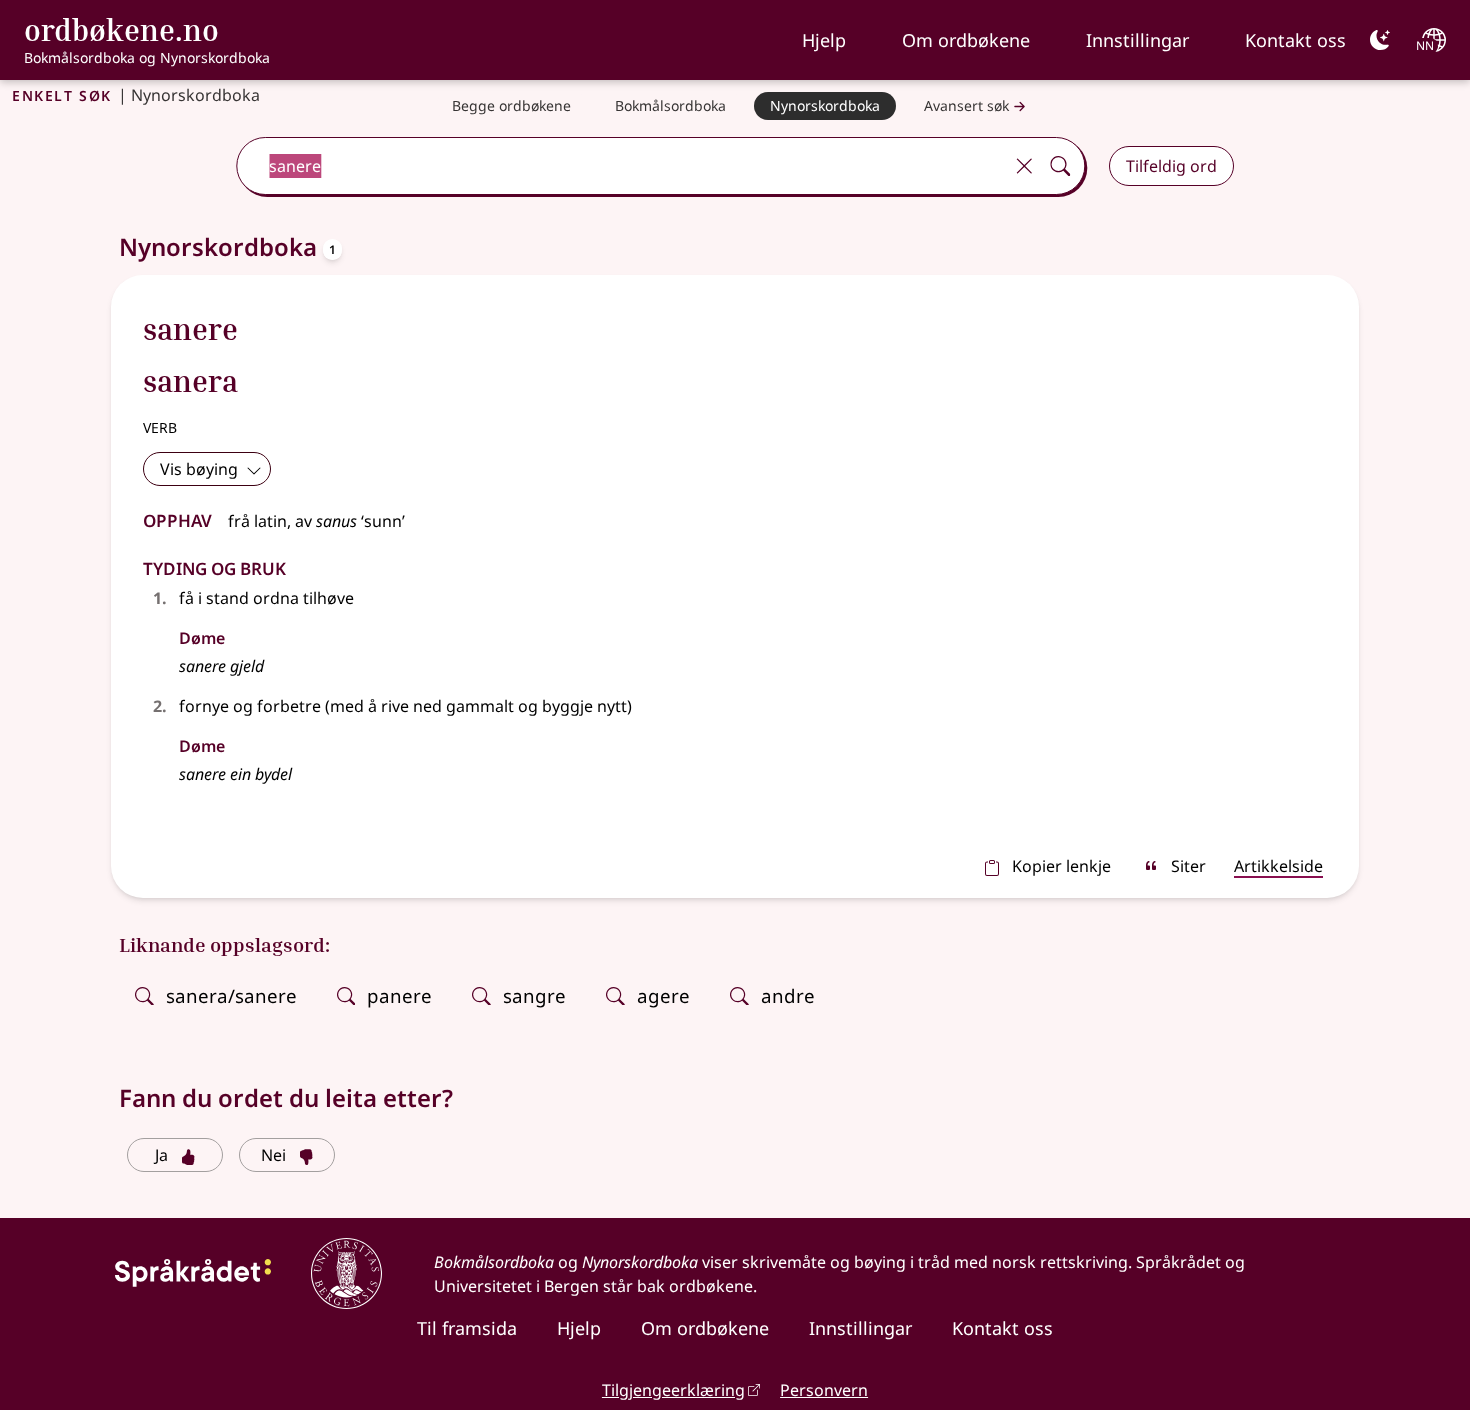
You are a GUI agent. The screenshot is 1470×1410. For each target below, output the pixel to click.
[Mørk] (1380, 40)
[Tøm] (1024, 166)
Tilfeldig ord (1171, 166)
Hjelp (824, 40)
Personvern (824, 1390)
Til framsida (467, 1328)
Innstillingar (1137, 40)
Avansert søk (966, 105)
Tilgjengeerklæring (673, 1390)
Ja (161, 1155)
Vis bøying (199, 469)
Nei (273, 1155)
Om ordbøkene (966, 40)
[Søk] (1060, 166)
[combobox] (621, 166)
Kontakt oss (1295, 40)
